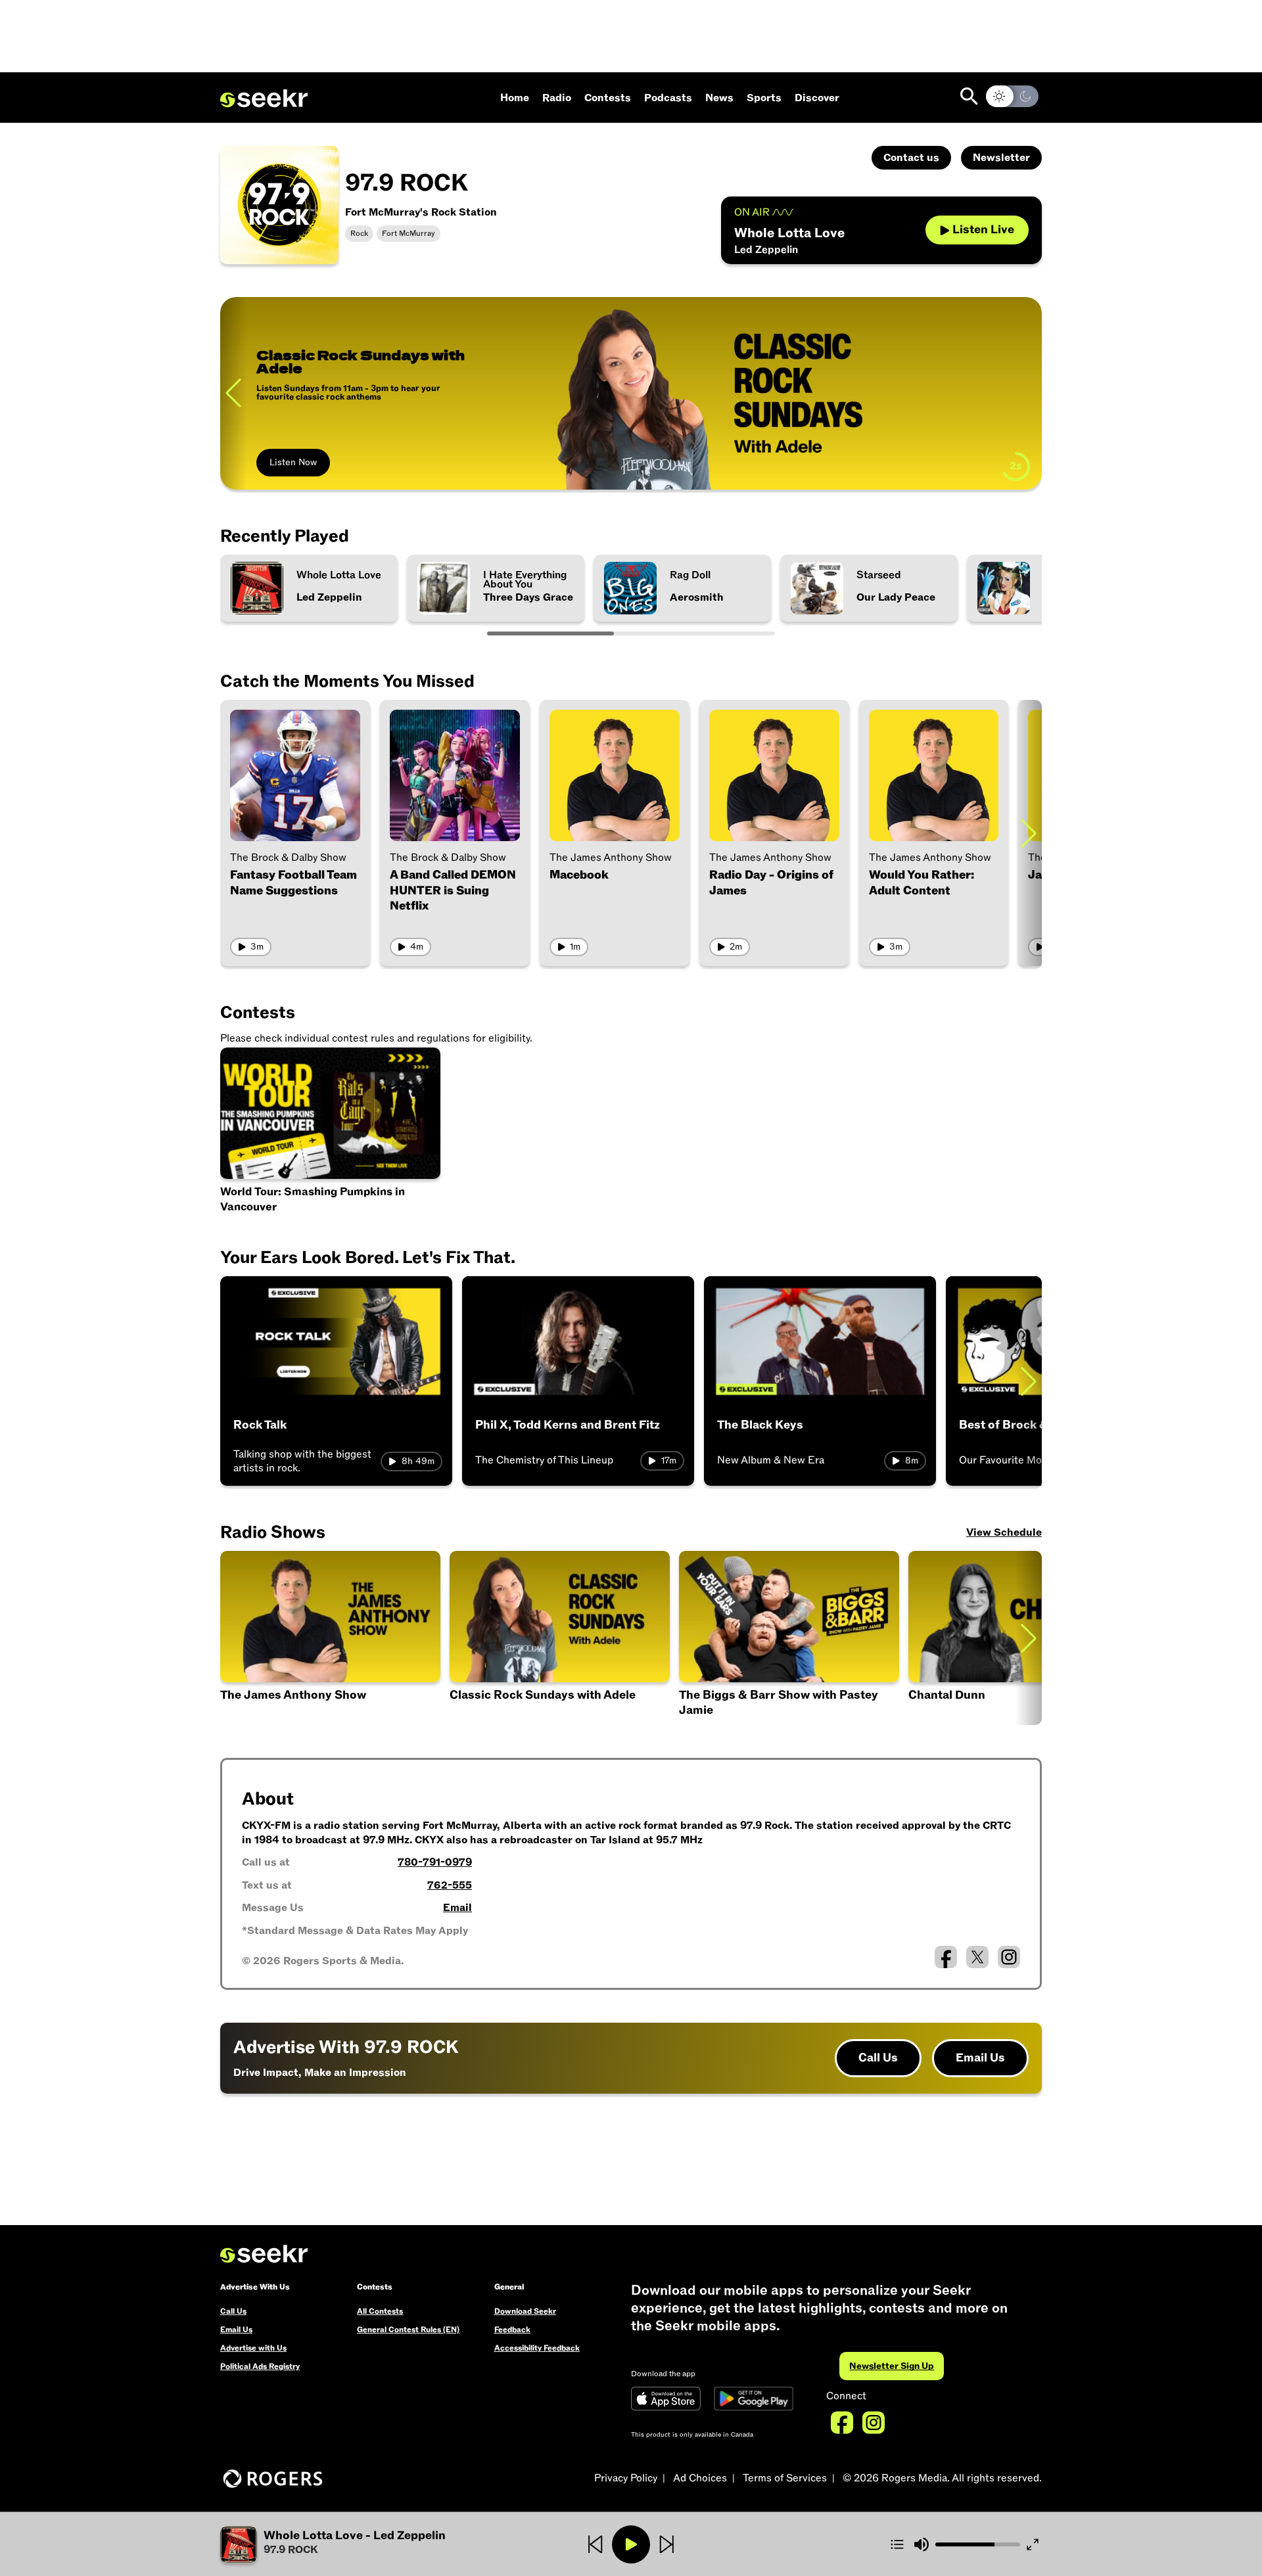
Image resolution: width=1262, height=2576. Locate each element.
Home (515, 98)
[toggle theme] (1012, 96)
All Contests (380, 2311)
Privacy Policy (626, 2478)
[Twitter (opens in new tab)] (977, 1957)
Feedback (512, 2330)
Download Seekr (525, 2311)
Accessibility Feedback (537, 2348)
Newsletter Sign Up (892, 2366)
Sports (764, 98)
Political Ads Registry (260, 2366)
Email (457, 1908)
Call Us (878, 2058)
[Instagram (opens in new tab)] (1009, 1957)
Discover (817, 98)
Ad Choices (700, 2478)
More (280, 462)
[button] (357, 2544)
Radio (557, 98)
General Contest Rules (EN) (408, 2330)
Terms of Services (785, 2478)
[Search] (969, 96)
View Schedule (1004, 1532)
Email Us (980, 2058)
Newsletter (1001, 158)
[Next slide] (1029, 393)
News (719, 98)
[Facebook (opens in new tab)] (946, 1957)
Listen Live (983, 230)
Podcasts (668, 98)
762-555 (450, 1885)
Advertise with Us (253, 2348)
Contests (608, 98)
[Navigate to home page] (264, 99)
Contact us (911, 158)
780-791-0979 (435, 1862)
